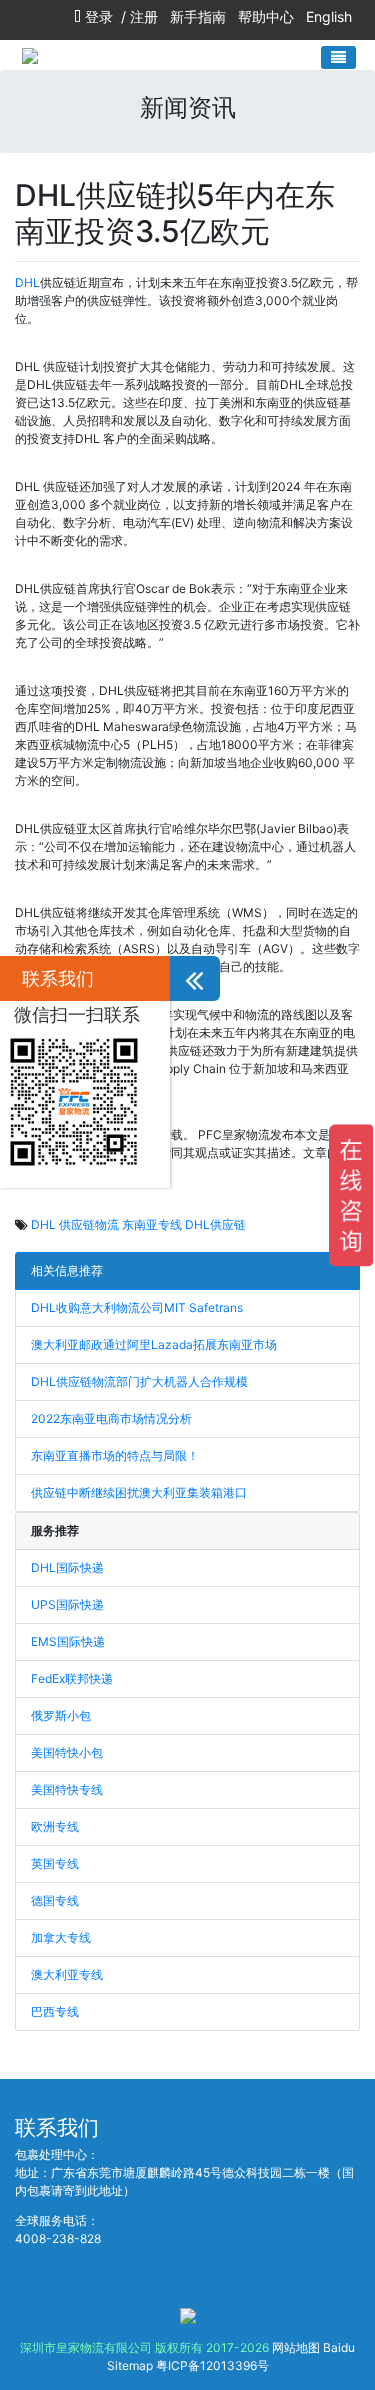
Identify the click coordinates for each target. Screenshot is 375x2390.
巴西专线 (55, 2011)
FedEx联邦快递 (72, 1678)
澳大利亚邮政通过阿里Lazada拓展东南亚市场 (154, 1344)
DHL (27, 282)
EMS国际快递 (68, 1641)
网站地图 (296, 2347)
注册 (144, 16)
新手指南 (198, 16)
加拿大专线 (61, 1937)
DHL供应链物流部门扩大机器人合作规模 (139, 1381)
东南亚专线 (152, 1224)
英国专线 (55, 1863)
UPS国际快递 (67, 1604)
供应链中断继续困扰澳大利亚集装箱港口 (139, 1492)
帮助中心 (266, 16)
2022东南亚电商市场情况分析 (111, 1418)
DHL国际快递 (67, 1567)
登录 (99, 16)
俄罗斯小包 (61, 1715)
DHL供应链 (215, 1224)
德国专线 (55, 1900)
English (329, 16)
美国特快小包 (67, 1752)
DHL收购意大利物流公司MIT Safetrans (137, 1307)
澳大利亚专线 (67, 1974)
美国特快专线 (67, 1789)
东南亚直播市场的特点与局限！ (115, 1455)
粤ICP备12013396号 (212, 2365)
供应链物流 (89, 1224)
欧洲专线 (55, 1826)
